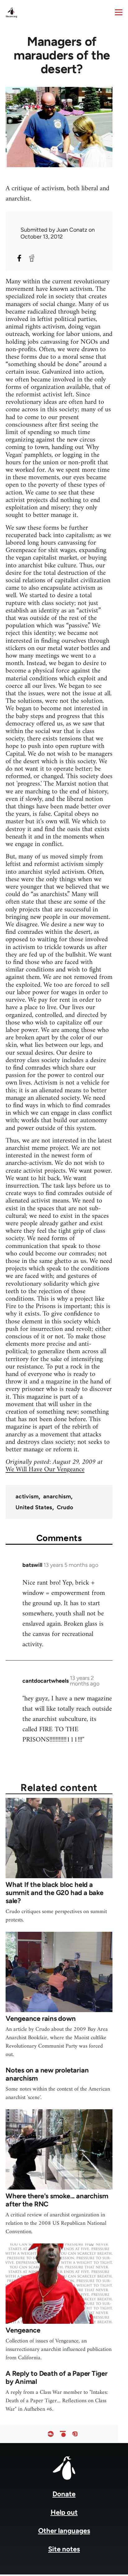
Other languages (64, 2531)
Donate (64, 2494)
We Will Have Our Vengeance (45, 1470)
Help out (64, 2512)
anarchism (57, 1496)
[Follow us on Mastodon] (75, 2434)
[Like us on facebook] (51, 2434)
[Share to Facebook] (19, 258)
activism (27, 1496)
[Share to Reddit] (32, 258)
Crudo (65, 1507)
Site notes (64, 2549)
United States (34, 1507)
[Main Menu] (119, 12)
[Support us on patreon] (63, 2434)
